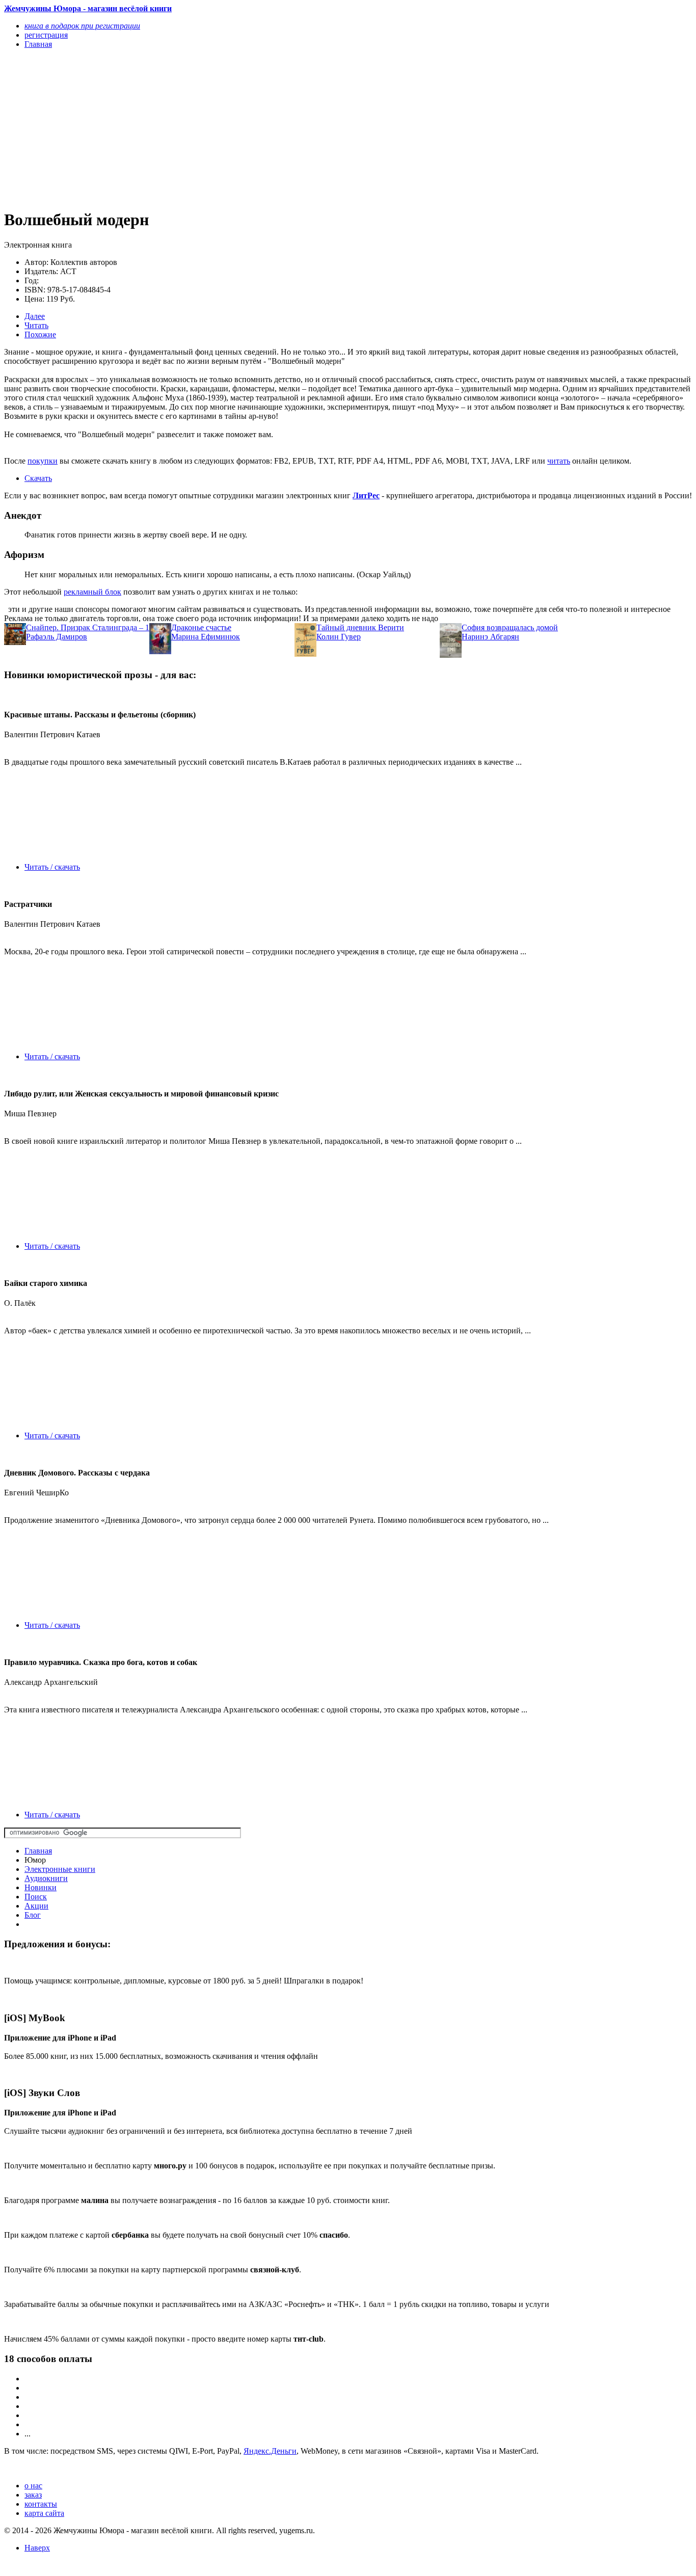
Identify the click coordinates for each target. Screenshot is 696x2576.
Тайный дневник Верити (360, 627)
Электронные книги (60, 1869)
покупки (43, 461)
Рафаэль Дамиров (57, 637)
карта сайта (44, 2513)
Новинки (41, 1887)
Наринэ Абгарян (490, 637)
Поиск (36, 1897)
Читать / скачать (52, 867)
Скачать (38, 478)
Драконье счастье (201, 627)
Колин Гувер (339, 637)
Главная (38, 1851)
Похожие (40, 334)
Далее (35, 316)
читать (559, 461)
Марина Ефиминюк (206, 637)
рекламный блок (92, 592)
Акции (36, 1906)
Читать (36, 325)
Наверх (37, 2548)
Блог (33, 1915)
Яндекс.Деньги (270, 2451)
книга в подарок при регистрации (82, 26)
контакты (41, 2504)
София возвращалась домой (510, 627)
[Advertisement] (245, 128)
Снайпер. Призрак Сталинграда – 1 (88, 627)
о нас (33, 2486)
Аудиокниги (46, 1878)
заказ (33, 2495)
